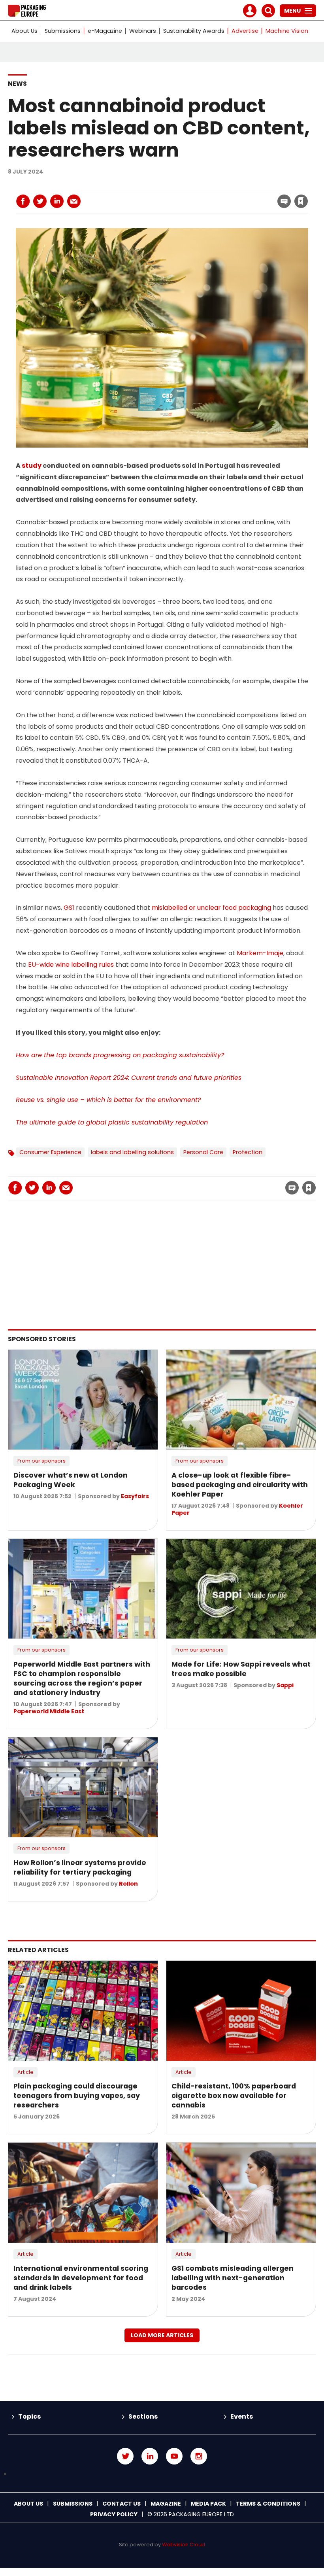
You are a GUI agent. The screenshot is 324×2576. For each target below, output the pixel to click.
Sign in (194, 185)
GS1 (69, 908)
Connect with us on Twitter (125, 2456)
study (32, 466)
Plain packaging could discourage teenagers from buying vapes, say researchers (77, 2096)
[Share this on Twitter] (40, 201)
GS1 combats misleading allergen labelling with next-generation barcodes (233, 2278)
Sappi (285, 1685)
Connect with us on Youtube (174, 2456)
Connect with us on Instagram (199, 2456)
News (17, 84)
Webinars (143, 31)
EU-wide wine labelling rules (71, 965)
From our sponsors (41, 1461)
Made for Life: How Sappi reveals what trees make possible (241, 1669)
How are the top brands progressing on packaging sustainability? (120, 1055)
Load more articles (162, 2335)
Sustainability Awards (194, 31)
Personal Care (203, 1152)
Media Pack (208, 2504)
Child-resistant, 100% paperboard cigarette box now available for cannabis (234, 2096)
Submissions (63, 31)
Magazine (166, 2504)
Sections (143, 2416)
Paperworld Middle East (49, 1711)
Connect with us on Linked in (150, 2456)
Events (242, 2416)
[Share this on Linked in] (57, 201)
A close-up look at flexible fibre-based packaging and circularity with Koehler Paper (240, 1485)
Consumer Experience (50, 1152)
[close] (238, 197)
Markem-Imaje (260, 953)
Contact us (121, 2504)
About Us (24, 31)
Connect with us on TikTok (162, 2474)
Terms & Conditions (268, 2504)
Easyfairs (135, 1496)
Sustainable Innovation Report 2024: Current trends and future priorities (129, 1078)
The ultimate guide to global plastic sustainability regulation (112, 1122)
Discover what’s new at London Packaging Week (71, 1480)
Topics (29, 2416)
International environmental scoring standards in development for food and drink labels (81, 2278)
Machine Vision (287, 31)
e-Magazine (105, 31)
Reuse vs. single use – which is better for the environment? (108, 1100)
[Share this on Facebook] (23, 201)
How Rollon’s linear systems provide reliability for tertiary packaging (80, 1867)
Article (25, 2072)
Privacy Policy (114, 2514)
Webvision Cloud (184, 2545)
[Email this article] (74, 201)
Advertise (245, 31)
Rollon (128, 1884)
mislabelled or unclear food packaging (211, 908)
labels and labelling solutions (132, 1152)
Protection (248, 1152)
